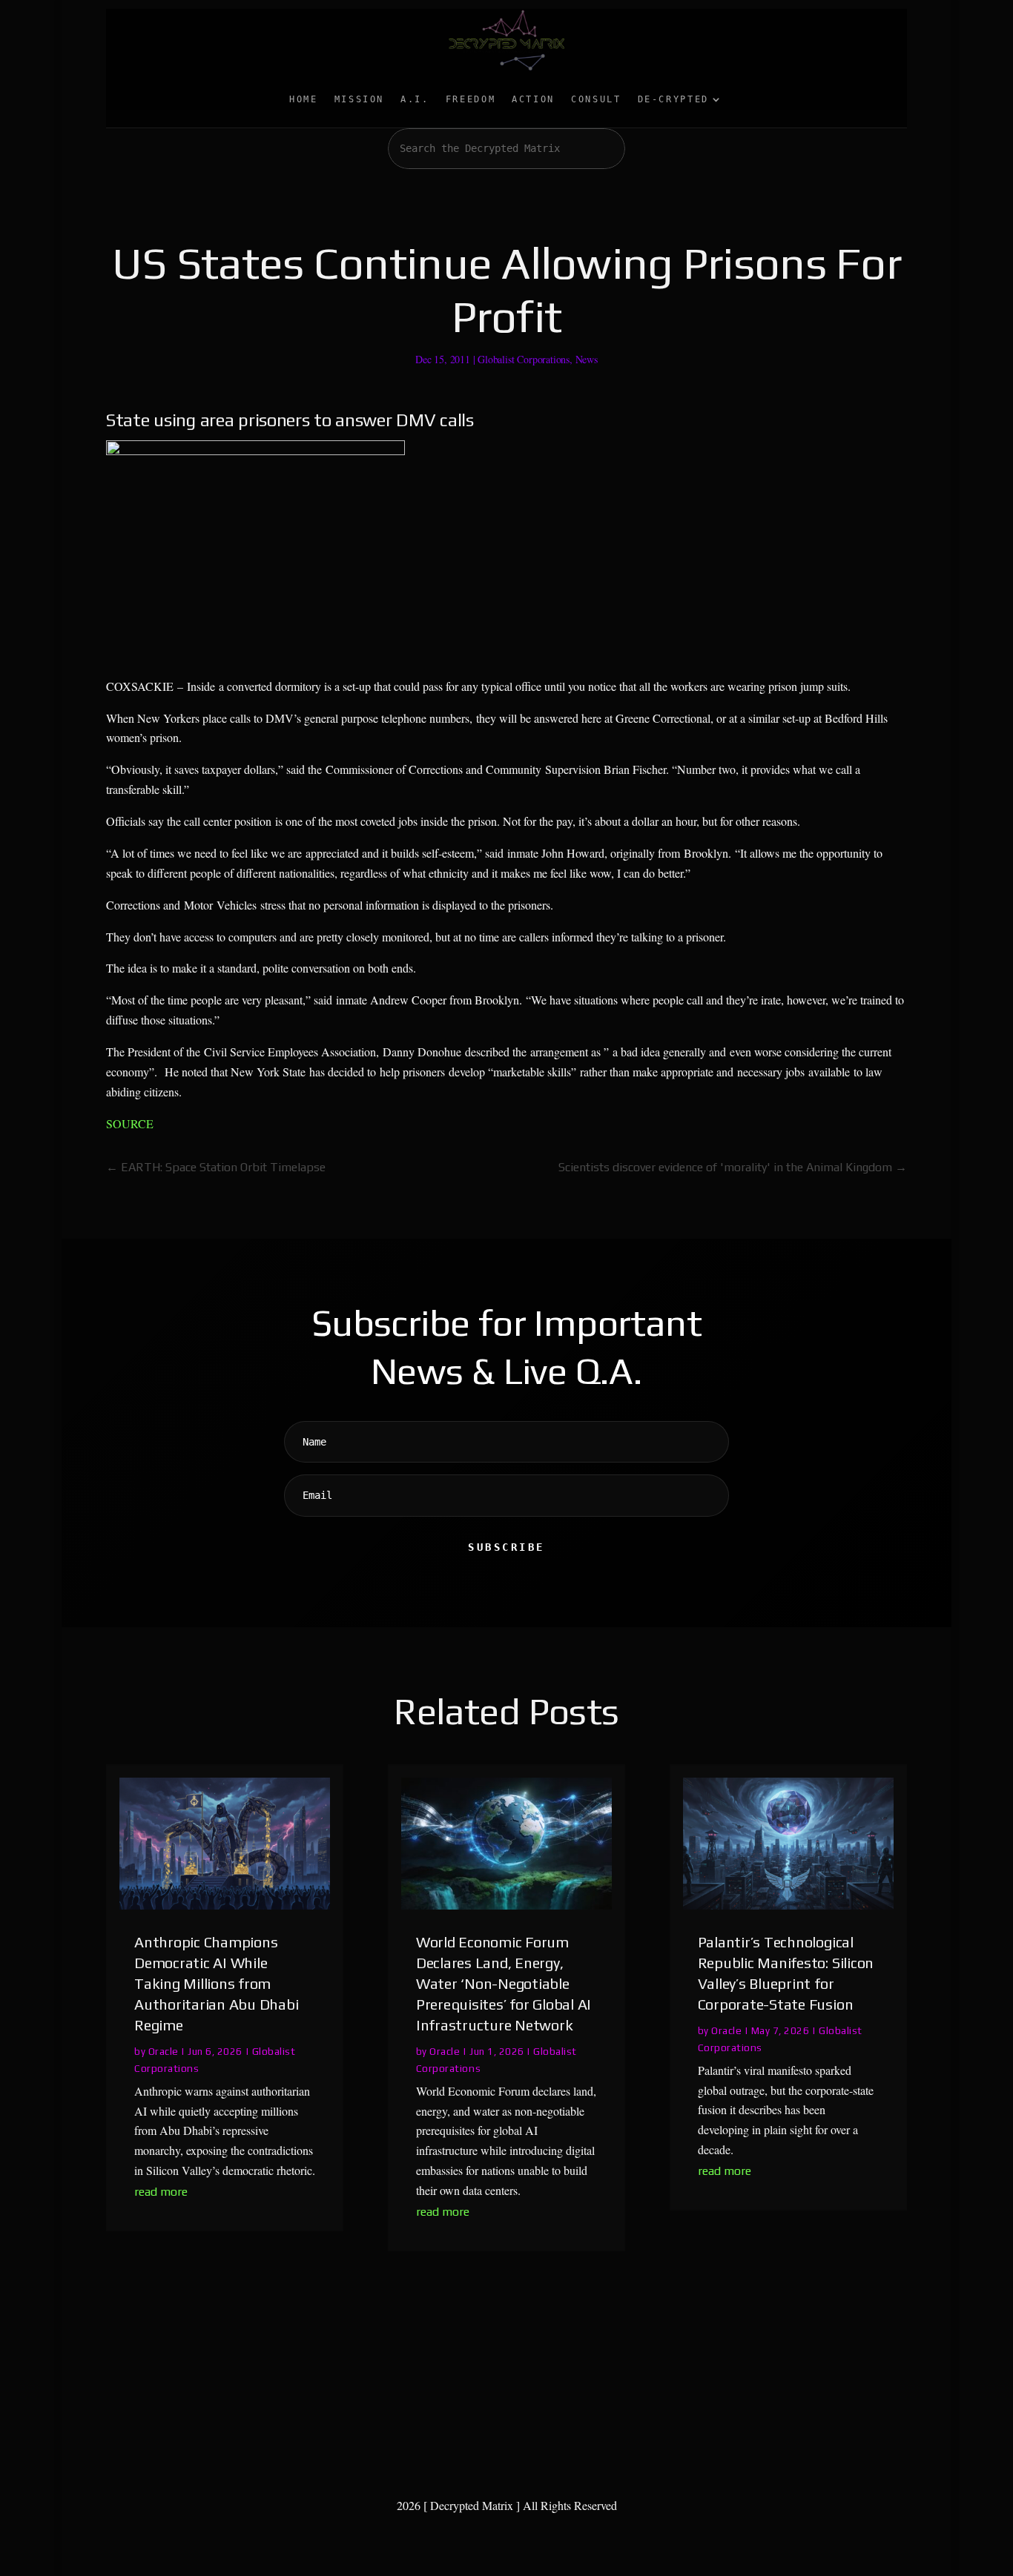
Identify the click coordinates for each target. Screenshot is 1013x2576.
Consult (596, 99)
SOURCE (130, 1123)
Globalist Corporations (524, 359)
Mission (359, 99)
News (587, 359)
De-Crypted (673, 99)
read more (161, 2192)
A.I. (415, 99)
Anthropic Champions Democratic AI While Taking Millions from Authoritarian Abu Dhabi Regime (216, 1983)
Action (533, 99)
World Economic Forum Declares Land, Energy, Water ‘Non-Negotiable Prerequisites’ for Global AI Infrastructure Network (504, 1983)
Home (304, 99)
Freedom (471, 99)
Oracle (164, 2051)
